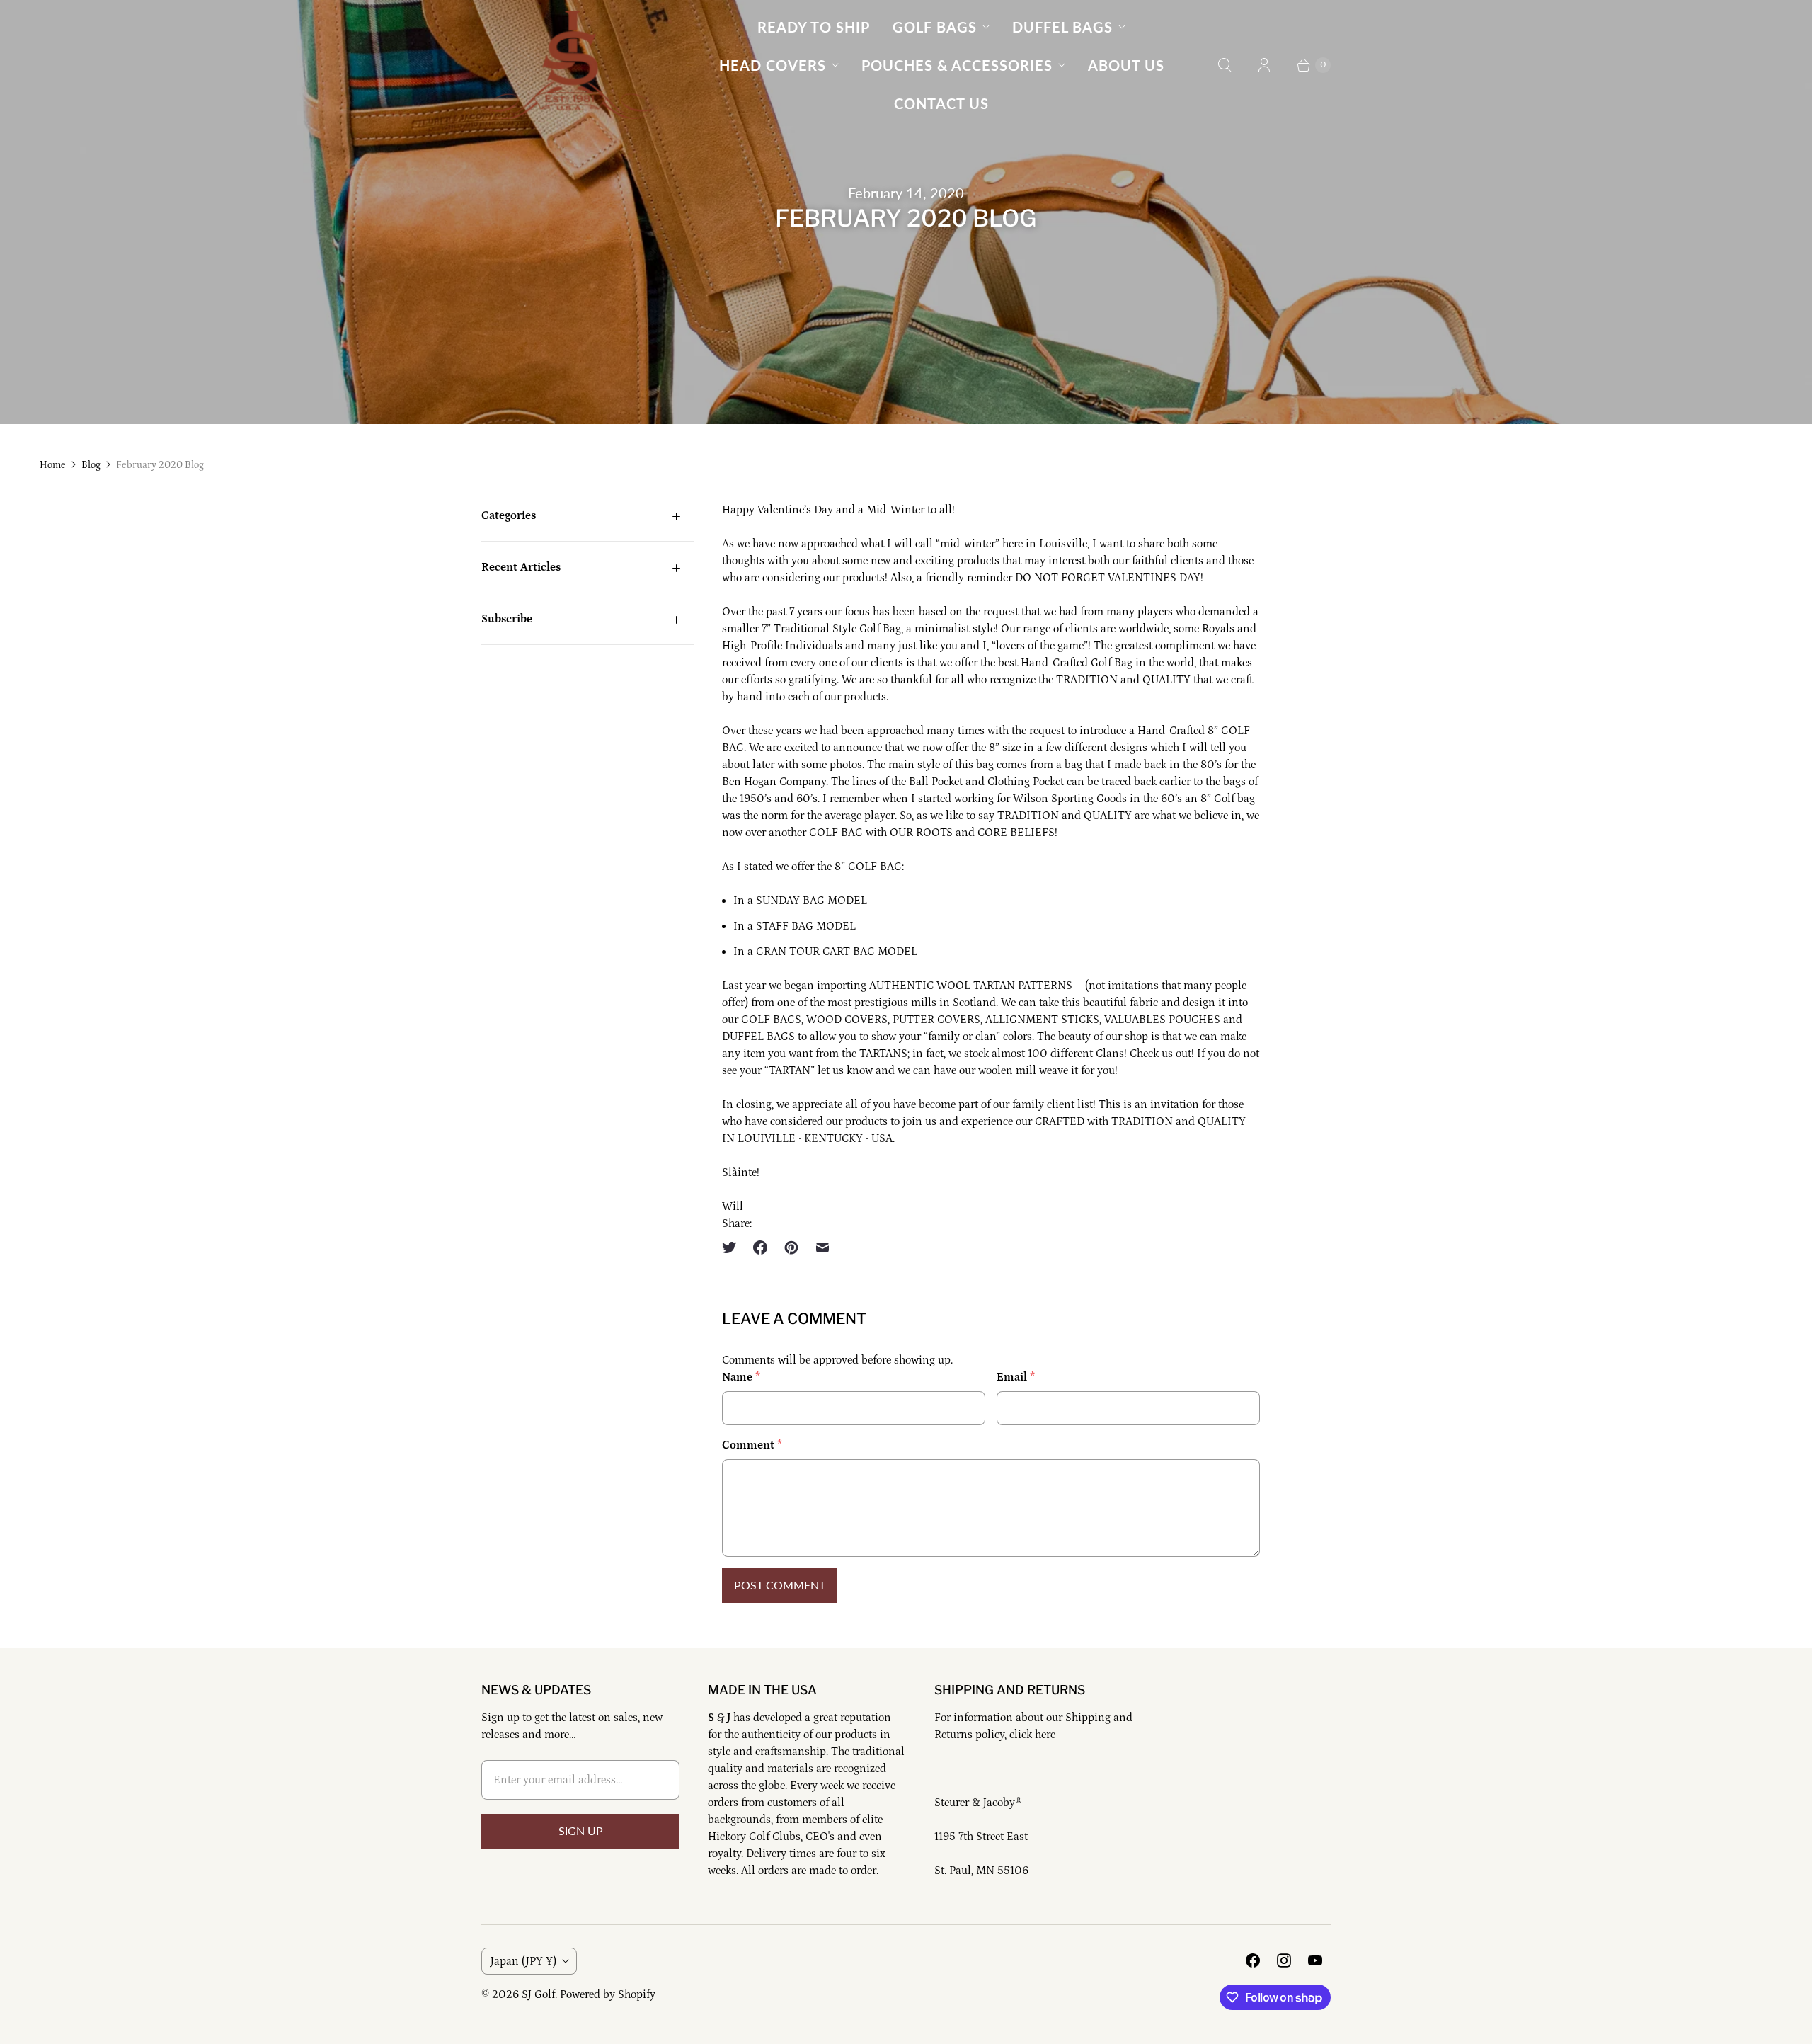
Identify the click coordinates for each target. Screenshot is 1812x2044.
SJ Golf (538, 1994)
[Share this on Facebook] (760, 1247)
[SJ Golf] (570, 65)
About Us (1126, 65)
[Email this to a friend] (822, 1247)
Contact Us (941, 103)
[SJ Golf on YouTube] (1315, 1960)
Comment (752, 1445)
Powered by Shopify (608, 1994)
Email (1016, 1377)
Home (53, 465)
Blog (91, 465)
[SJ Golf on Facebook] (1253, 1960)
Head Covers (773, 65)
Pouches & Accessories (957, 65)
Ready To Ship (814, 27)
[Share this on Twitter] (733, 1247)
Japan (523, 1961)
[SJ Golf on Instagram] (1284, 1960)
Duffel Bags (1062, 27)
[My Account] (1264, 65)
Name (741, 1377)
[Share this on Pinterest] (791, 1247)
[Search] (1225, 65)
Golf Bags (935, 27)
